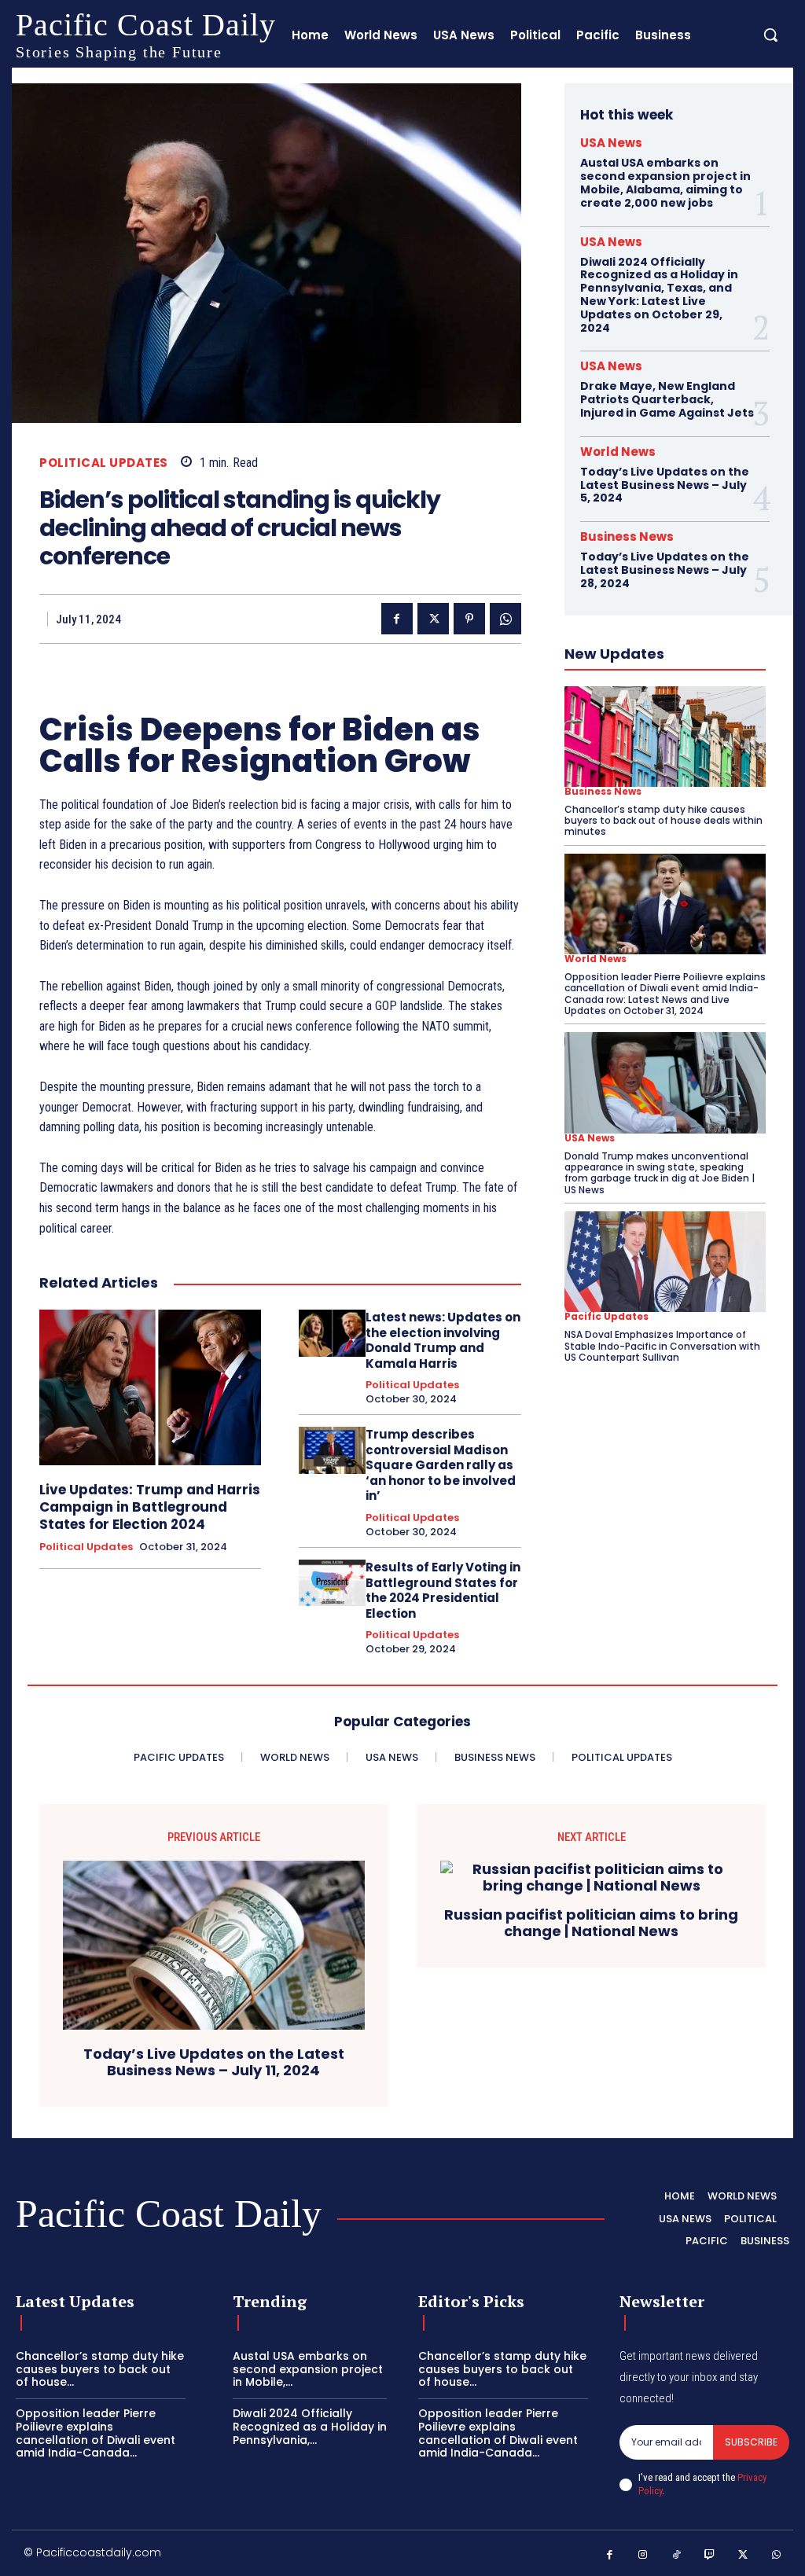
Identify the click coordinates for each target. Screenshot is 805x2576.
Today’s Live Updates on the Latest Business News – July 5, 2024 (665, 485)
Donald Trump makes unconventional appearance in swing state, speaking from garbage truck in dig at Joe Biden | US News (660, 1173)
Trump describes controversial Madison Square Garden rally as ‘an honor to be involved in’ (441, 1465)
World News (618, 452)
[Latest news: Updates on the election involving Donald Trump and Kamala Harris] (332, 1333)
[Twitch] (710, 2555)
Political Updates (104, 463)
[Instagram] (643, 2555)
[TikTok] (676, 2555)
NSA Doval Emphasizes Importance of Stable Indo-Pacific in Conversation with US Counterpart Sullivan (662, 1346)
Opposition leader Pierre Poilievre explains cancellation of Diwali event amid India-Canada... (96, 2433)
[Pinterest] (469, 619)
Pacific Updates (607, 1317)
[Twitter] (433, 619)
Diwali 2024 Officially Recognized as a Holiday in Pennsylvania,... (310, 2427)
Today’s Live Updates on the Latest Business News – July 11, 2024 (214, 2062)
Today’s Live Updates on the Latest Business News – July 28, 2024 (665, 570)
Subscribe (751, 2442)
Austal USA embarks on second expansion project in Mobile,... (308, 2369)
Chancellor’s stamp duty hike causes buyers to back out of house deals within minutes (663, 821)
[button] (770, 35)
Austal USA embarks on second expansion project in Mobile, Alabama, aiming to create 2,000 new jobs (665, 182)
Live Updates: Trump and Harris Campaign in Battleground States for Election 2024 (150, 1507)
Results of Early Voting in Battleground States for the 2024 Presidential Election (443, 1590)
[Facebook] (397, 619)
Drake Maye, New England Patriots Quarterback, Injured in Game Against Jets (667, 399)
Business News (627, 537)
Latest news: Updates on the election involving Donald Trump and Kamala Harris (443, 1340)
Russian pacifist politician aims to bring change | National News (591, 1923)
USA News (611, 143)
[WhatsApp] (505, 619)
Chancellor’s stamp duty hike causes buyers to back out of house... (100, 2369)
